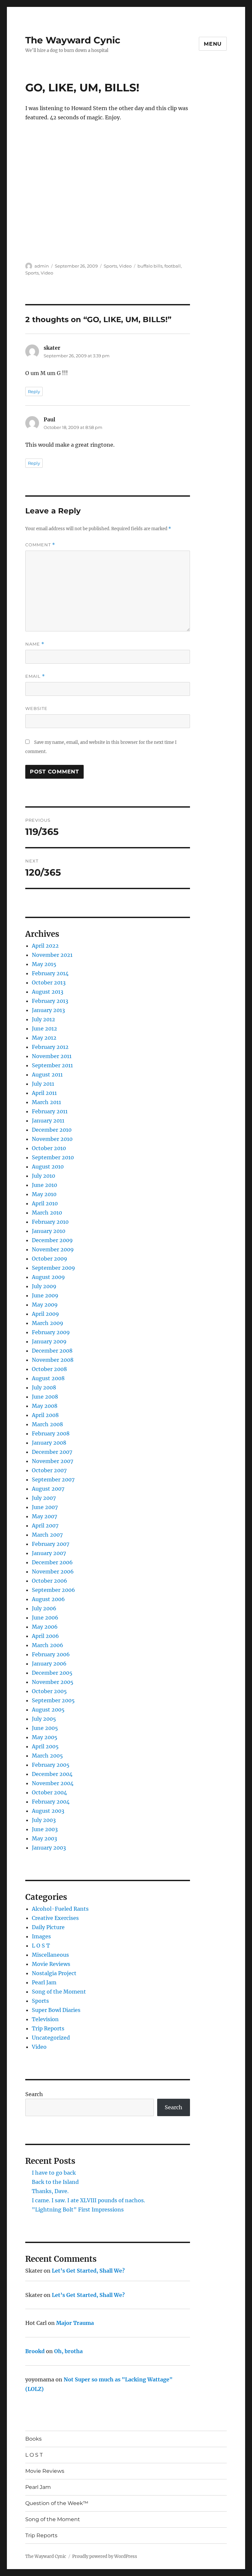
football (173, 266)
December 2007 (52, 1452)
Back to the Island (55, 2182)
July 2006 (44, 1608)
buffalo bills (150, 266)
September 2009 (53, 1268)
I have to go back (54, 2173)
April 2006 (45, 1636)
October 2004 (49, 1792)
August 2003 (48, 1811)
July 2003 (44, 1820)
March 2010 (47, 1213)
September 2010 (53, 1157)
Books (33, 2439)
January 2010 (49, 1231)
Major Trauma (75, 2323)
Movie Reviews (51, 1964)
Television (45, 2019)
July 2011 (43, 1084)
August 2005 (48, 1710)
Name (35, 644)
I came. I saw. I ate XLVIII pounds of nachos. (88, 2200)
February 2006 (51, 1654)
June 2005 (45, 1728)
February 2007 (51, 1544)
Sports (110, 266)
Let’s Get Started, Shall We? (88, 2271)
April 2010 (45, 1203)
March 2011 (46, 1102)
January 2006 (49, 1664)
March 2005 (47, 1756)
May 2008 (45, 1406)
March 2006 (48, 1645)
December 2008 (52, 1351)
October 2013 (49, 982)
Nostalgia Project (54, 1973)
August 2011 (47, 1075)
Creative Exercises (55, 1918)
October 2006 (50, 1581)
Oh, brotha (68, 2351)
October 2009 (50, 1259)
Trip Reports (48, 2028)
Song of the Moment (59, 1992)
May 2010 (44, 1194)
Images (41, 1936)
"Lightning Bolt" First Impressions (78, 2210)
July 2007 (44, 1498)
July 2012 (43, 1019)
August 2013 (48, 992)
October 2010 (49, 1148)
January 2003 (49, 1848)
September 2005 (53, 1700)
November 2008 (53, 1360)
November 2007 (52, 1461)
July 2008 (44, 1387)
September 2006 (53, 1590)
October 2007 (49, 1470)
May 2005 (45, 1737)
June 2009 (45, 1295)
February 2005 (51, 1765)
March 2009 (48, 1323)
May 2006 (45, 1627)
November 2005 (53, 1682)
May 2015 (44, 964)
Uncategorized (51, 2038)
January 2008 (49, 1443)
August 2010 (48, 1167)
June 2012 (44, 1028)
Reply (34, 391)
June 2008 (45, 1397)
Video (125, 266)
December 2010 (52, 1130)
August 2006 (48, 1599)
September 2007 (53, 1479)
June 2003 (45, 1829)
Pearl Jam (44, 1982)
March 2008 (47, 1424)
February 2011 (50, 1111)
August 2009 (48, 1277)
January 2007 (49, 1553)
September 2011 (52, 1065)
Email (35, 676)
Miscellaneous (50, 1955)
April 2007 (45, 1525)
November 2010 (52, 1139)
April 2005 (45, 1746)
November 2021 (52, 955)
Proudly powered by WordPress (105, 2556)
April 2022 (45, 946)
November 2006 (53, 1572)
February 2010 (50, 1222)
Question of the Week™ (57, 2503)
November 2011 (52, 1056)
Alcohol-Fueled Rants (60, 1909)
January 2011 (48, 1121)
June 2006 (45, 1618)
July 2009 (44, 1286)
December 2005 (52, 1673)
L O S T (41, 1946)
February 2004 (51, 1802)
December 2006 (52, 1562)
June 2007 (45, 1507)
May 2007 (44, 1516)
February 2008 (51, 1433)
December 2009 (52, 1240)
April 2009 (45, 1314)
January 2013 (48, 1010)
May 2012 (44, 1038)
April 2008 (45, 1415)
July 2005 (44, 1719)
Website (36, 708)
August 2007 (48, 1489)
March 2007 (47, 1535)
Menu (213, 44)
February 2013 (50, 1001)
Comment (40, 545)
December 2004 (52, 1774)
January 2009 (49, 1341)
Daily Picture (48, 1927)
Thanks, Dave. (50, 2191)
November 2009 (53, 1249)
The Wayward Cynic (73, 40)
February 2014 (50, 973)
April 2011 (44, 1093)
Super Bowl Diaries (56, 2010)
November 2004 (53, 1783)
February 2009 (51, 1332)
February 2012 (50, 1047)
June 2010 (44, 1185)
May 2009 (45, 1305)
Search (34, 2094)
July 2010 (43, 1176)
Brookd (35, 2351)
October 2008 (49, 1369)
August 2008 (48, 1378)
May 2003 (44, 1838)
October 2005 (49, 1691)
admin (42, 266)
